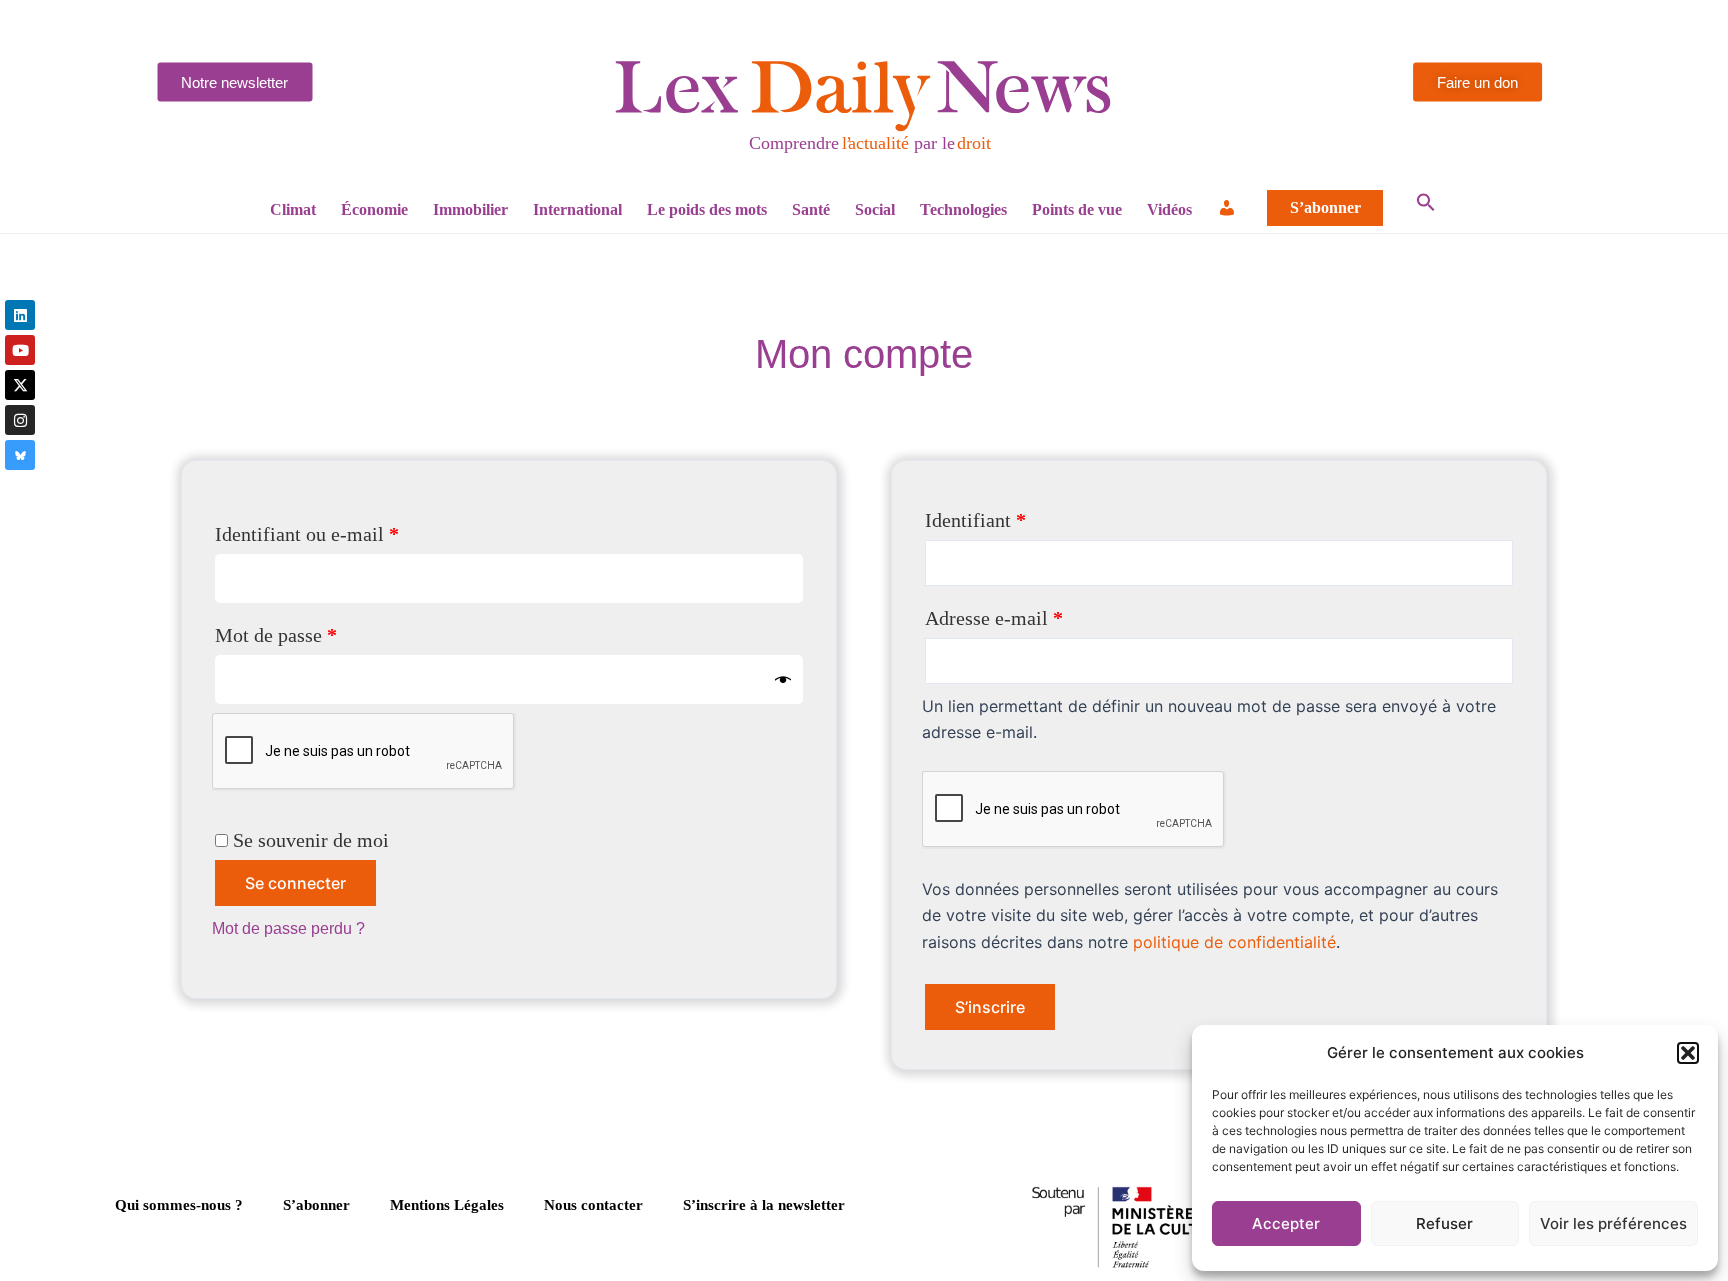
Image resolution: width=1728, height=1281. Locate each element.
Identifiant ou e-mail (353, 529)
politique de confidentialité (1234, 942)
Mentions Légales (447, 1205)
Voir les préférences (1613, 1223)
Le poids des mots (707, 209)
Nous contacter (593, 1205)
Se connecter (295, 883)
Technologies (963, 209)
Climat (293, 209)
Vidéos (1169, 209)
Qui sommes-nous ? (179, 1205)
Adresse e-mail (1040, 613)
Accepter (1286, 1223)
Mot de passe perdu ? (288, 928)
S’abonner (1325, 208)
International (577, 209)
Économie (374, 209)
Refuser (1444, 1223)
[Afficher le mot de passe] (783, 679)
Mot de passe (322, 630)
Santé (811, 209)
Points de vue (1077, 209)
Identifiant (1021, 515)
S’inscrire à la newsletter (764, 1205)
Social (875, 209)
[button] (1688, 1053)
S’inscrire (990, 1007)
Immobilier (470, 209)
